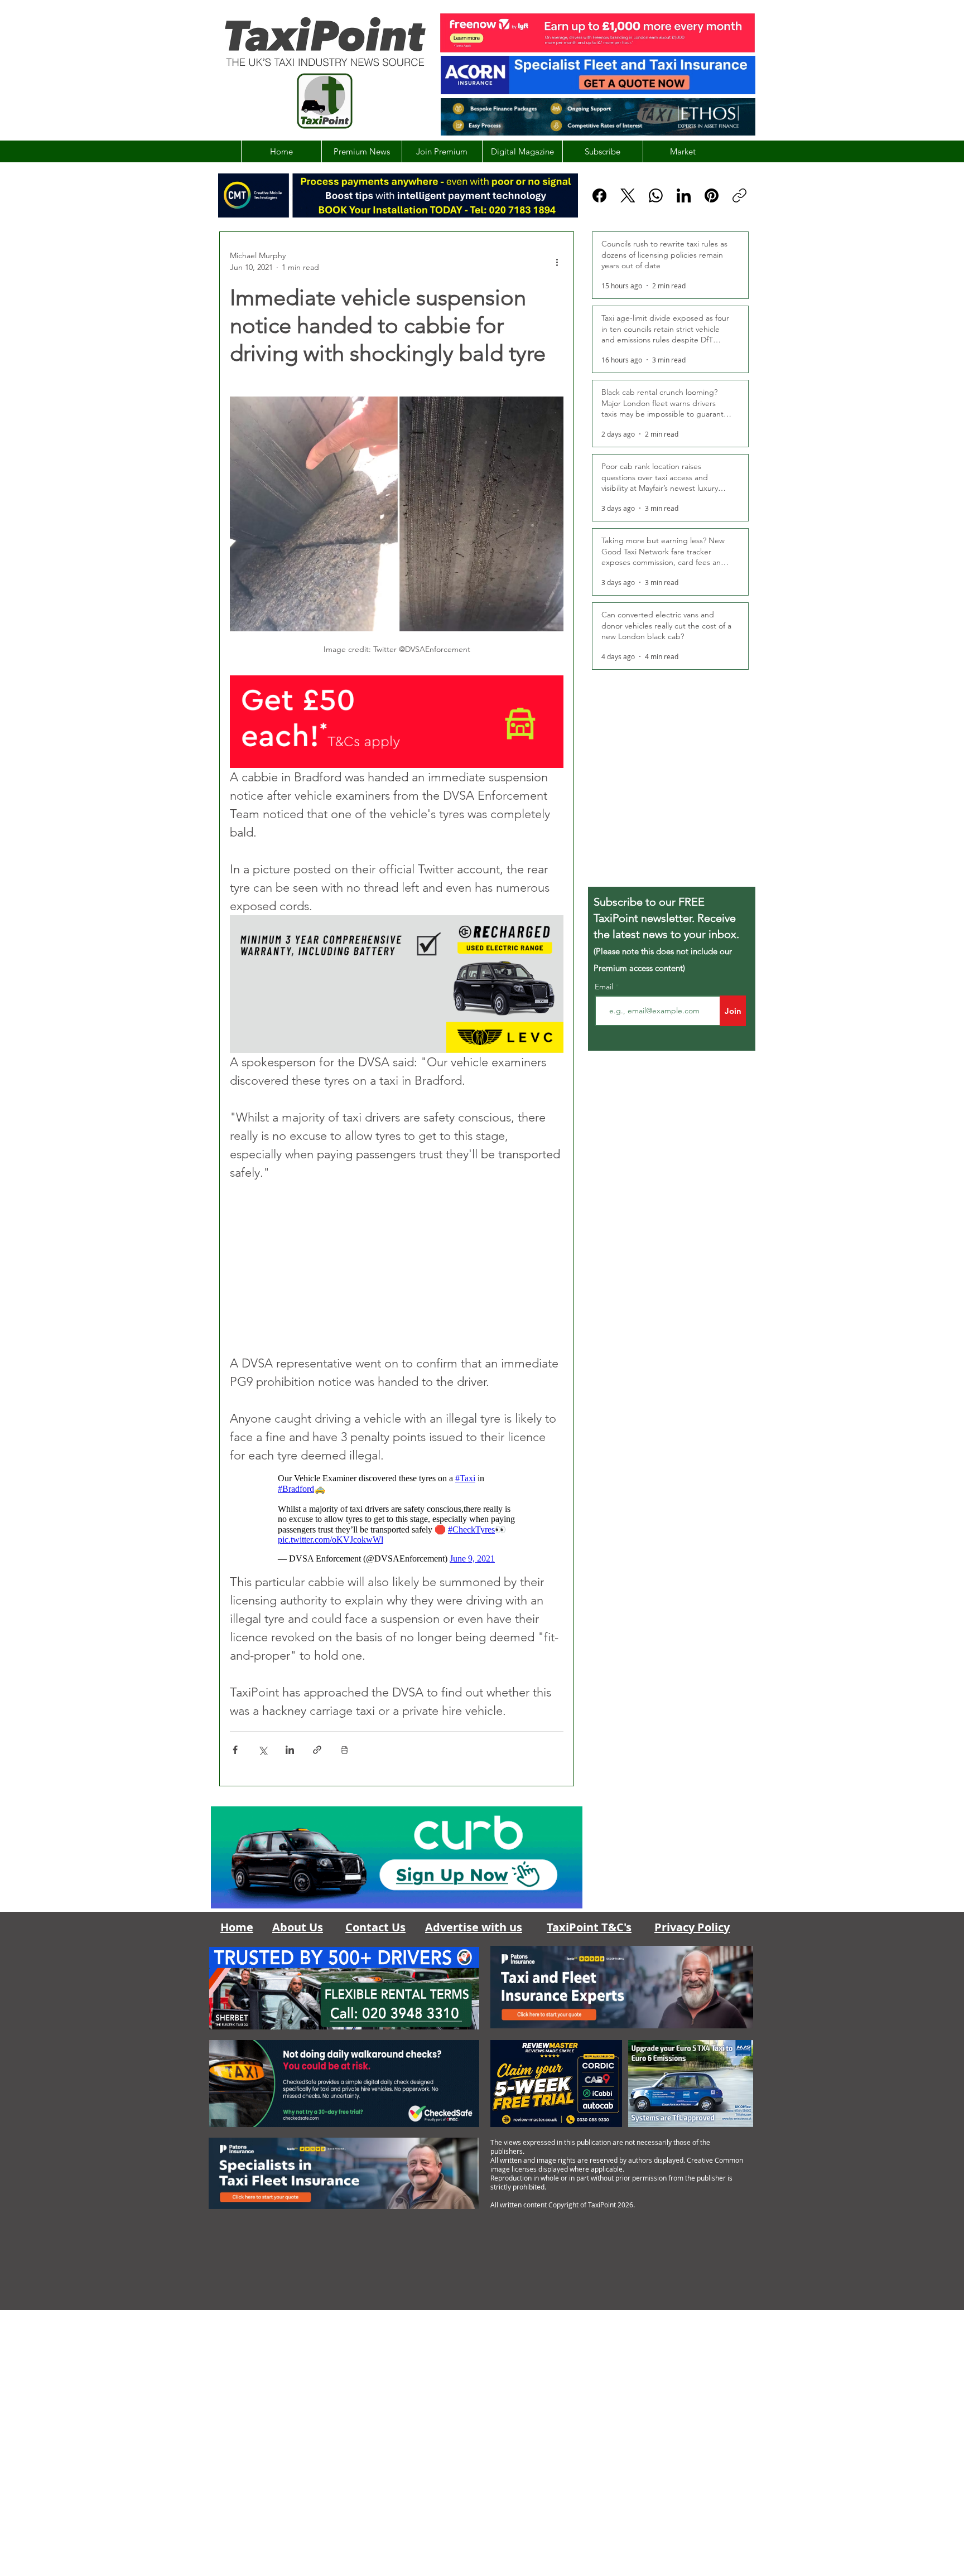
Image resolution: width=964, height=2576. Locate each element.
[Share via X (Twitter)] (262, 1750)
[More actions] (557, 262)
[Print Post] (344, 1750)
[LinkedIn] (684, 195)
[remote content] (397, 1268)
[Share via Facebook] (235, 1750)
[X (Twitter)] (628, 195)
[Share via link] (317, 1750)
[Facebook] (599, 195)
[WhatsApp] (656, 195)
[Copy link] (739, 195)
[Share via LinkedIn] (290, 1750)
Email (605, 987)
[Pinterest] (712, 195)
